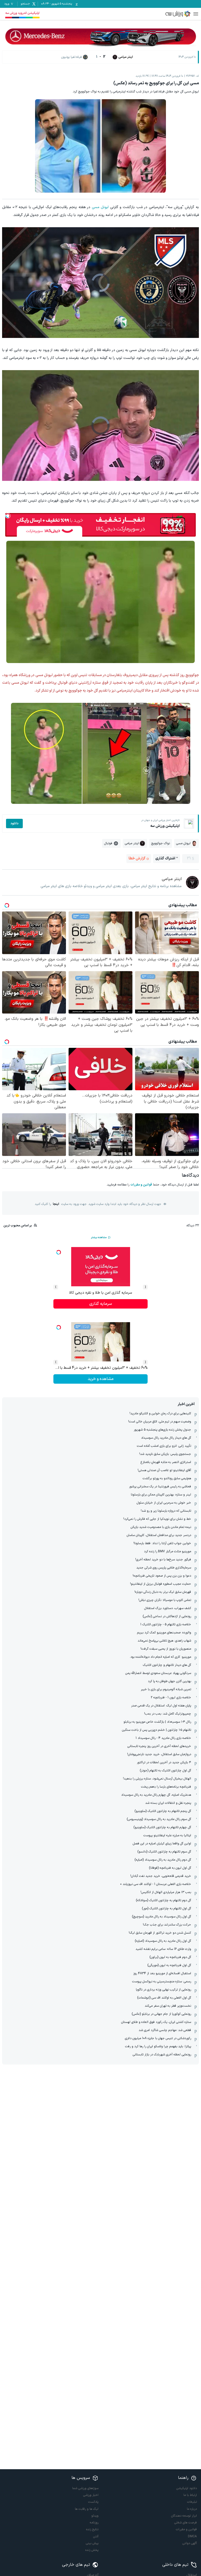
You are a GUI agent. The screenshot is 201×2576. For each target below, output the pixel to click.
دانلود (14, 824)
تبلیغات (192, 2502)
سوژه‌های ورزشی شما (85, 2488)
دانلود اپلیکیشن (187, 2488)
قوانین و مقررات (141, 1185)
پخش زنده (92, 2550)
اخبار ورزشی (91, 2495)
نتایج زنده (92, 2529)
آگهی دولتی (190, 2543)
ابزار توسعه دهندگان (184, 2516)
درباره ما (192, 2509)
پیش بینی (92, 2543)
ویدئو (95, 2516)
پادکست (93, 2502)
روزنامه (94, 2523)
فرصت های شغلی (186, 2523)
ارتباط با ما (190, 2495)
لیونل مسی (100, 207)
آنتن (96, 2536)
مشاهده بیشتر (99, 1237)
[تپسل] (8, 516)
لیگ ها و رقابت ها (87, 2509)
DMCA (192, 2536)
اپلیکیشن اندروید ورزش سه (22, 13)
